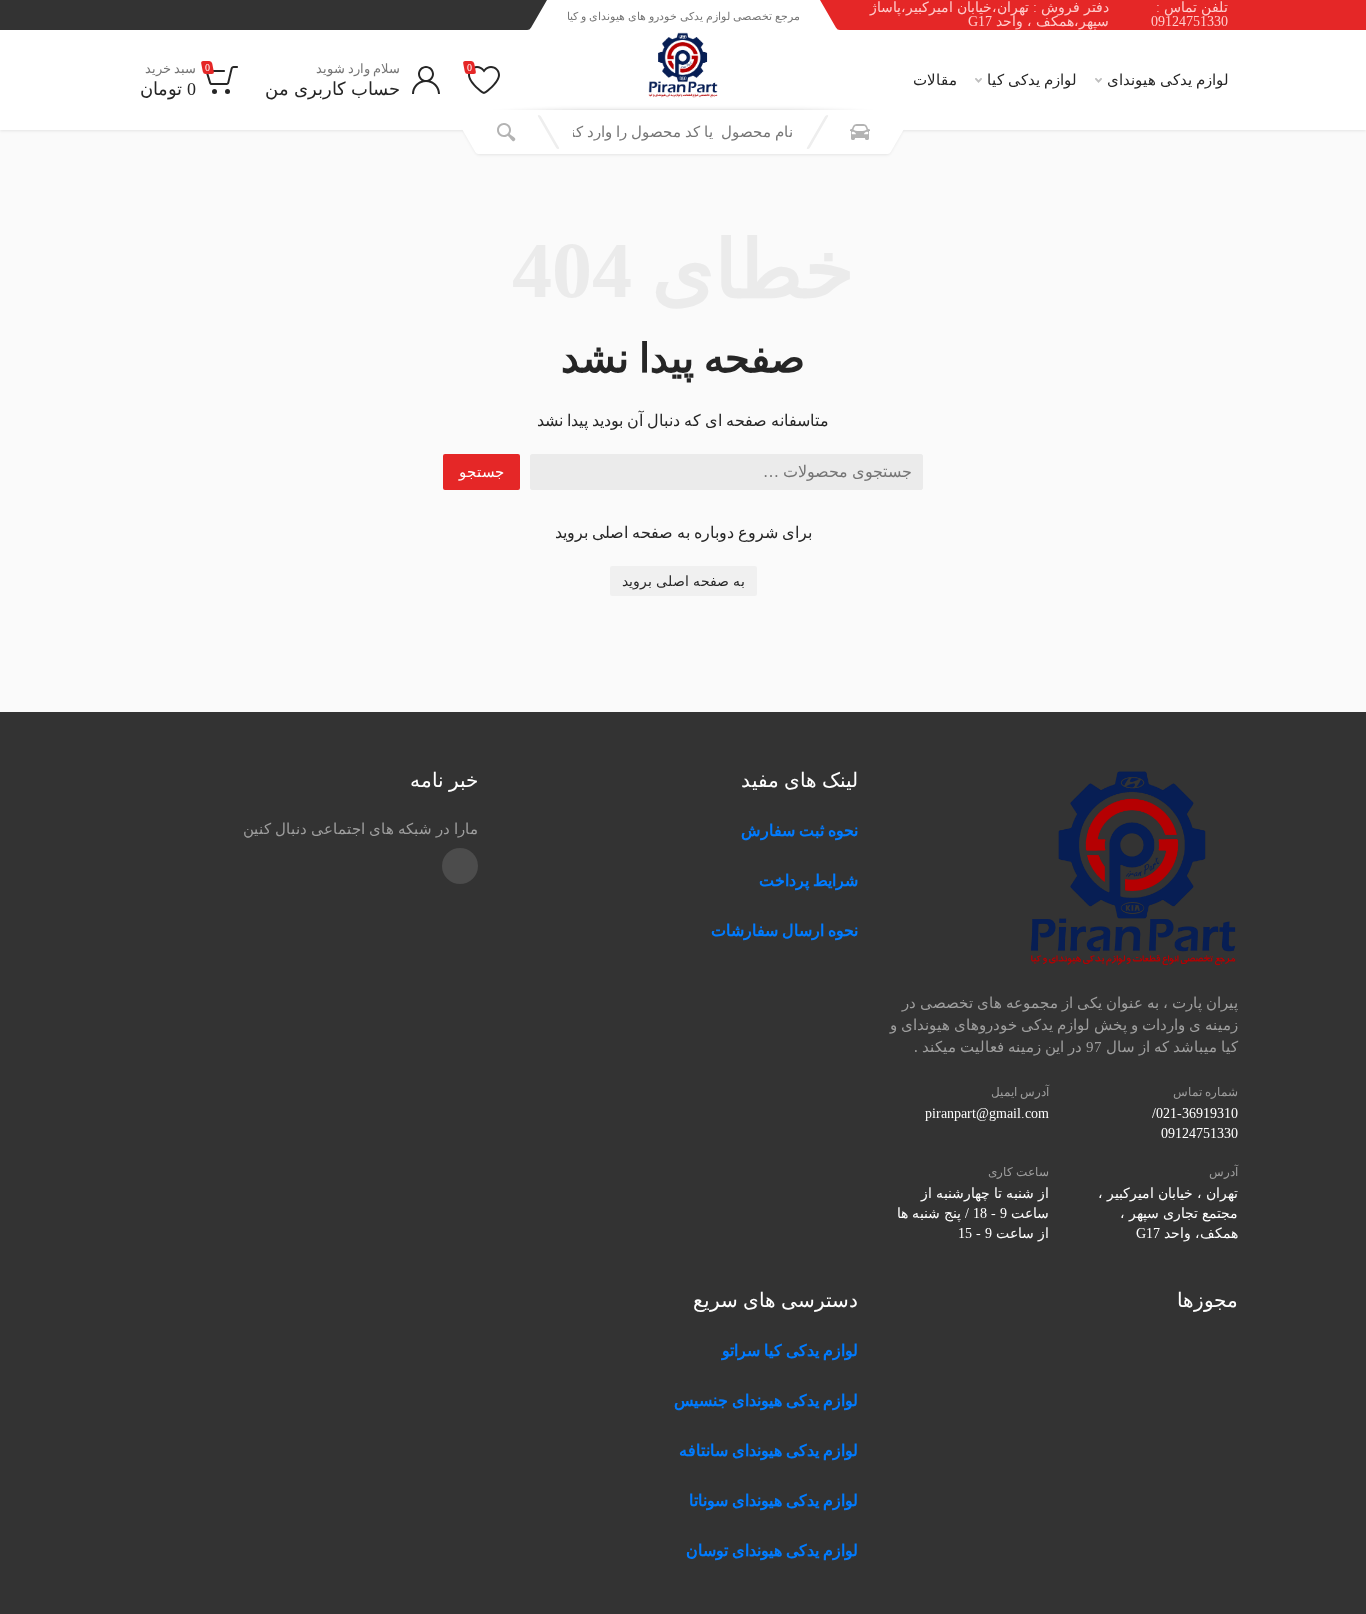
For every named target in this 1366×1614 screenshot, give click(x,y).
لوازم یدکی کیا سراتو (790, 1350)
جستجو (481, 472)
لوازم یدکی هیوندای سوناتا (773, 1500)
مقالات (935, 80)
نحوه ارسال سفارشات (782, 930)
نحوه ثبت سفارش (799, 830)
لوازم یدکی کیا (1032, 80)
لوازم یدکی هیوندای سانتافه (768, 1450)
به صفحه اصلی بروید (683, 581)
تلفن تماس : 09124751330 (1189, 14)
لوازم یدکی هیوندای (1168, 80)
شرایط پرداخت (808, 880)
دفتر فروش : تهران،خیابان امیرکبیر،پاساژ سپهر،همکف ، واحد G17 (989, 14)
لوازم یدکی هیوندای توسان (772, 1550)
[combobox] (683, 132)
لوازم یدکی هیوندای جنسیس (766, 1400)
